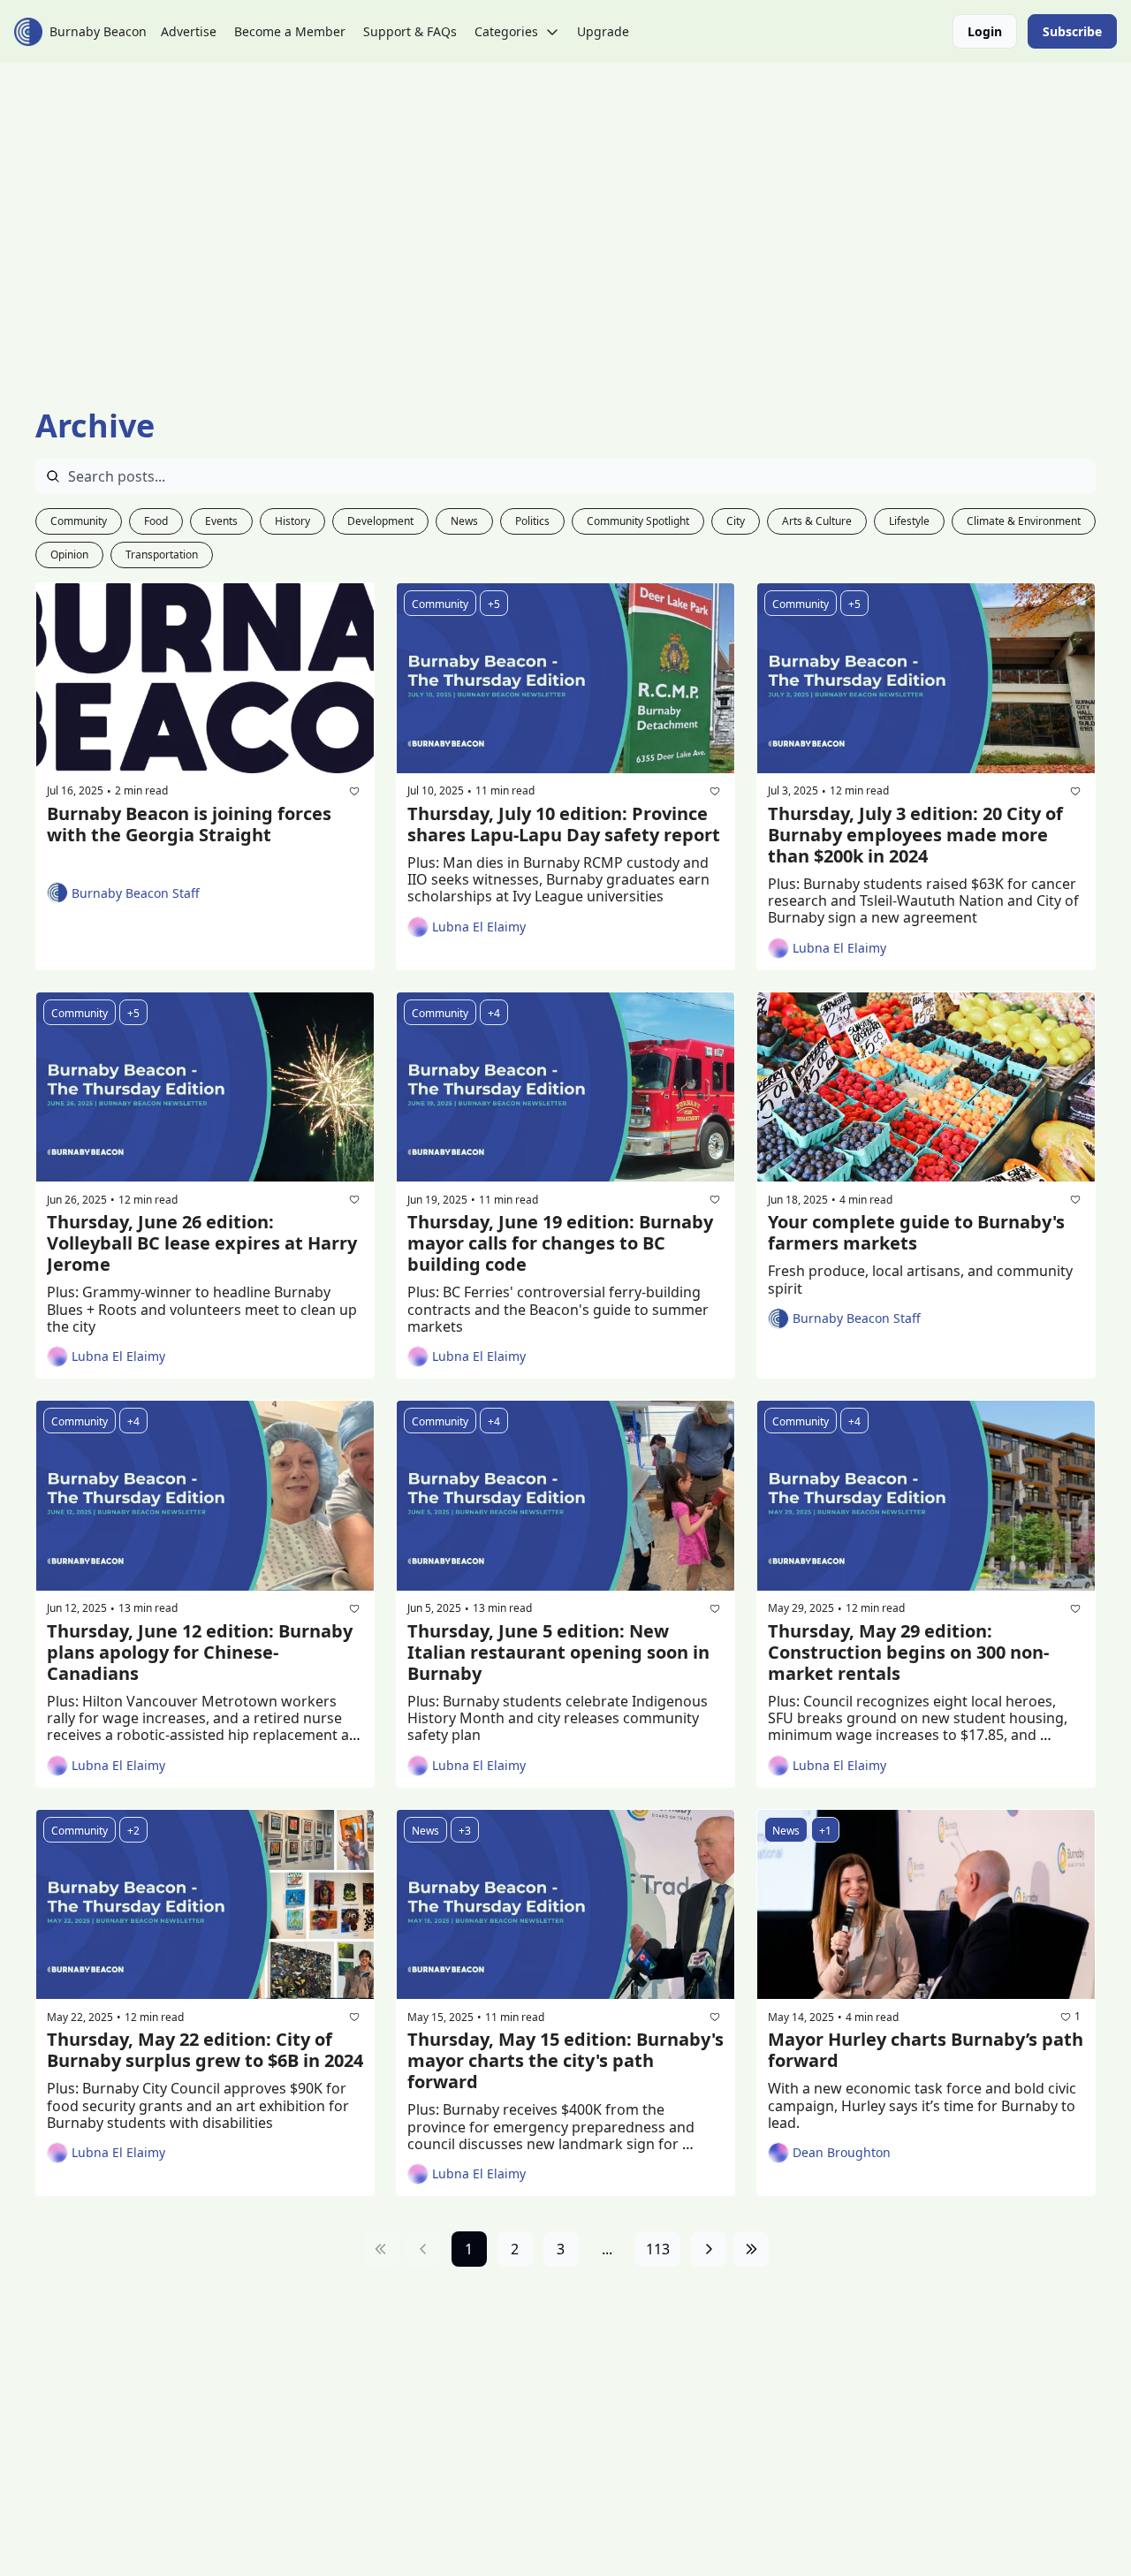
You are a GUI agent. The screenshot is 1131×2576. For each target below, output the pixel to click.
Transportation (162, 555)
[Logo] (28, 32)
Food (156, 521)
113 (658, 2249)
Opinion (69, 555)
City (736, 521)
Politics (532, 521)
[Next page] (709, 2249)
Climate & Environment (1024, 521)
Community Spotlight (638, 521)
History (292, 521)
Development (380, 521)
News (464, 521)
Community (79, 521)
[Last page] (751, 2249)
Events (221, 521)
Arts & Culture (817, 521)
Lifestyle (909, 521)
